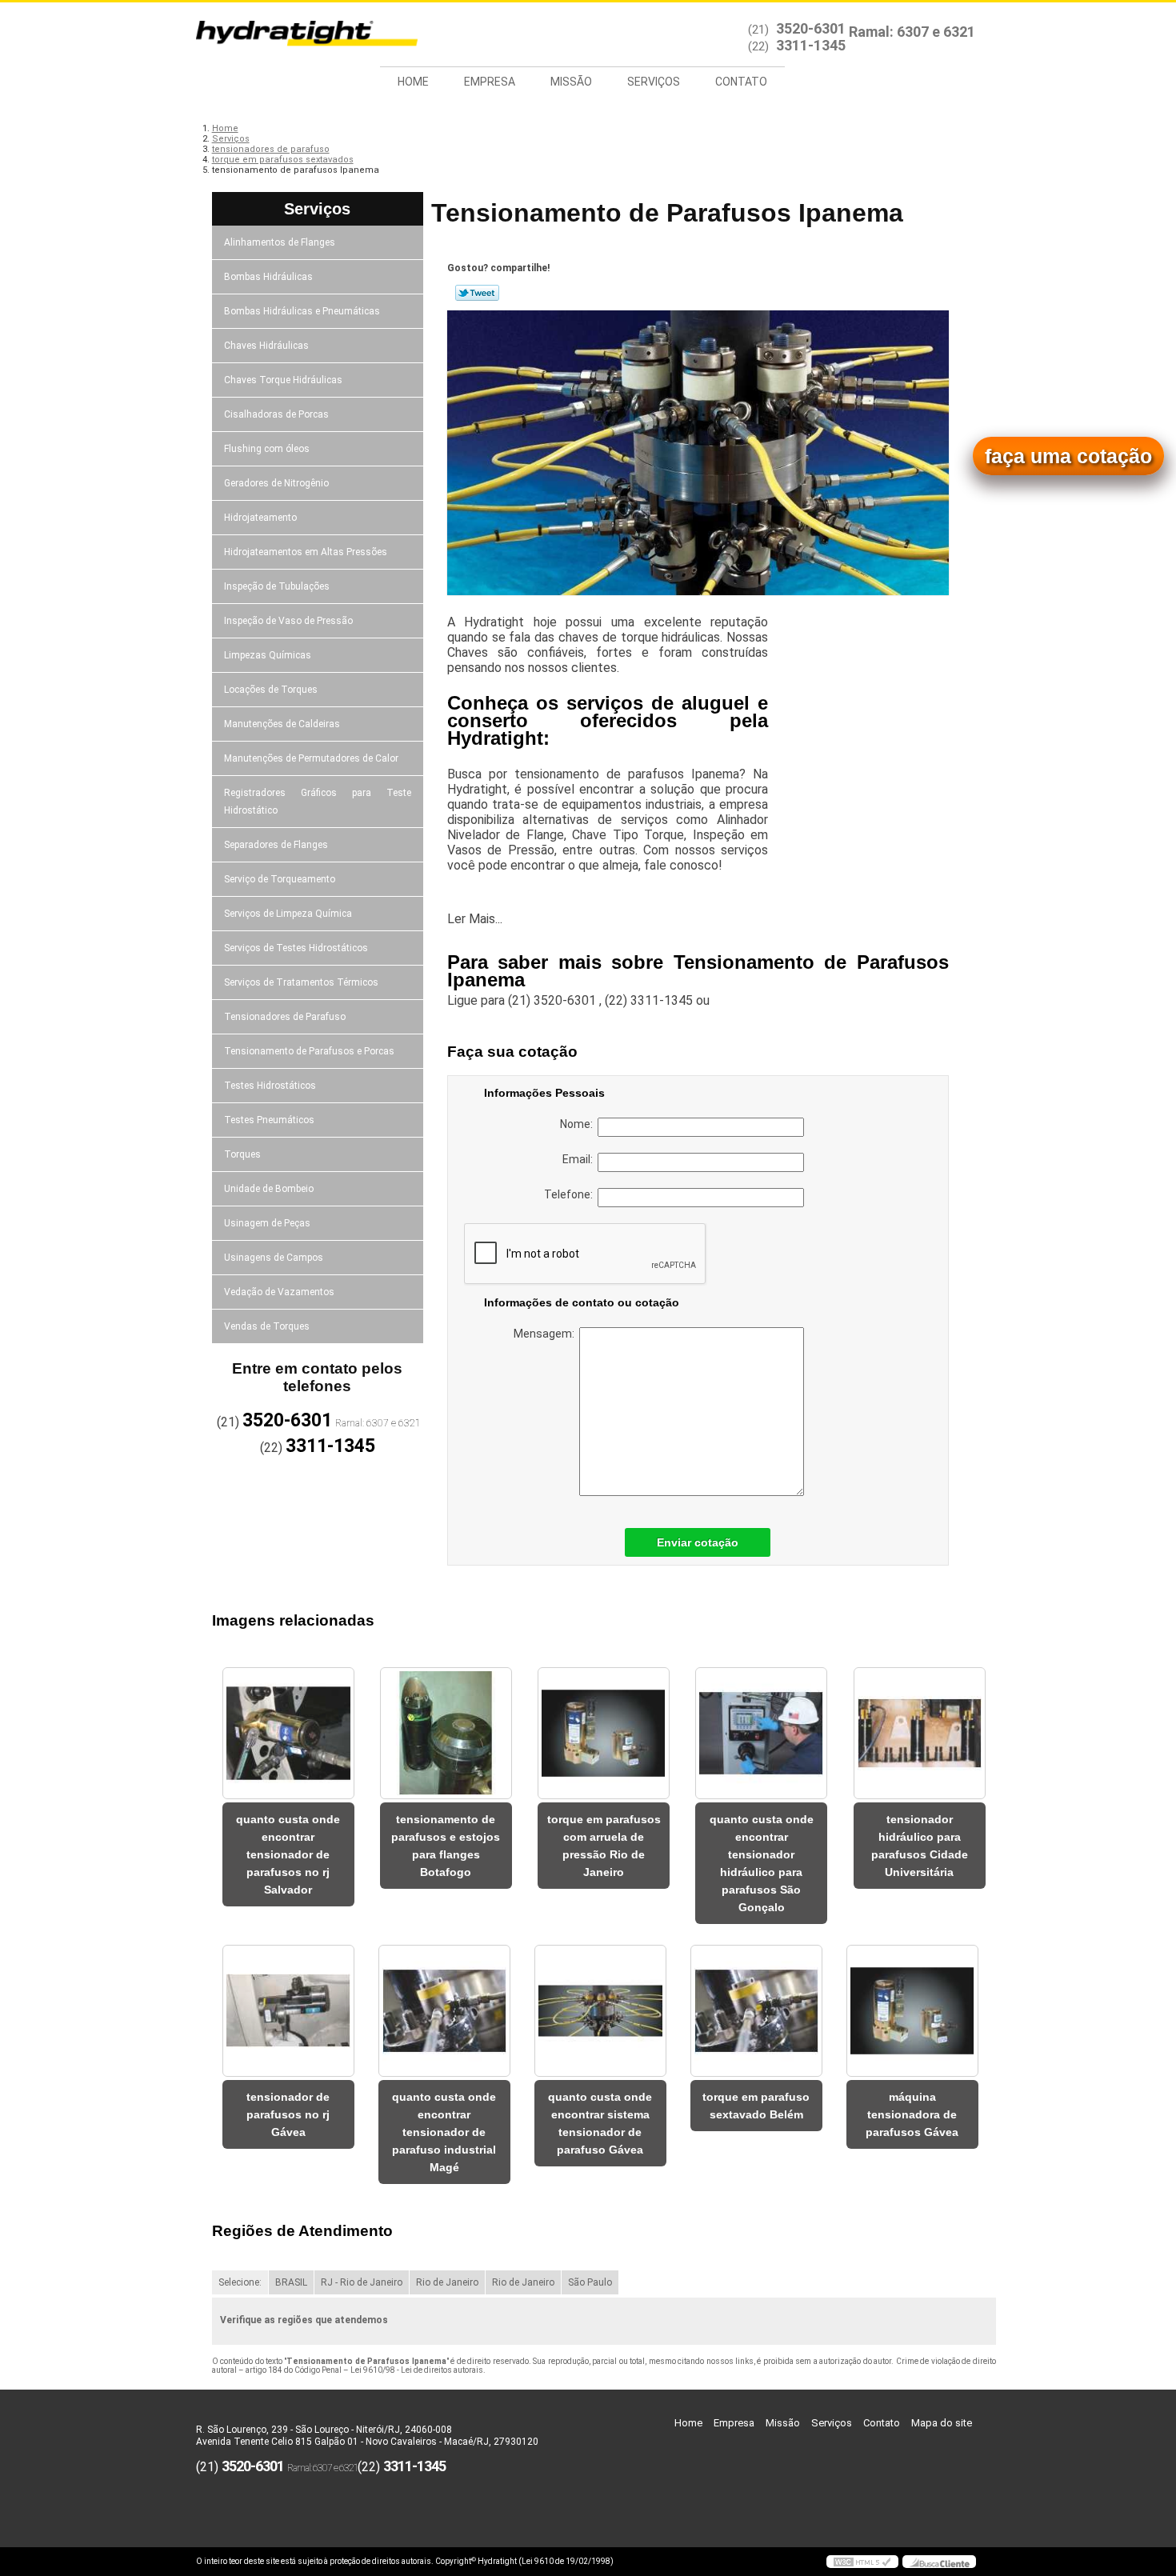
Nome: (579, 1124)
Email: (580, 1159)
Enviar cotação (698, 1542)
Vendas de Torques (267, 1326)
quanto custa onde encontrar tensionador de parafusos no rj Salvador (288, 1854)
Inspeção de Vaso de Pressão (288, 621)
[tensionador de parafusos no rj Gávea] (288, 2011)
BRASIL (291, 2282)
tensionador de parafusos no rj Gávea (288, 2114)
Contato (741, 82)
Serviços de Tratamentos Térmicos (301, 982)
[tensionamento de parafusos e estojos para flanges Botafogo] (446, 1733)
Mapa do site (942, 2423)
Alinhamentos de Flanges (280, 242)
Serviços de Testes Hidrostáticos (296, 948)
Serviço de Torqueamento (280, 879)
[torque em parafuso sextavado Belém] (756, 2011)
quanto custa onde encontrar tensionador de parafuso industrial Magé (444, 2132)
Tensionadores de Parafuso (285, 1017)
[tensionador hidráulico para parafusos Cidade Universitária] (920, 1733)
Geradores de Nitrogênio (276, 483)
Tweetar (477, 293)
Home (413, 82)
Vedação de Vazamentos (279, 1292)
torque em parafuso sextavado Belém (756, 2106)
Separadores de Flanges (276, 845)
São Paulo (590, 2282)
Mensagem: (546, 1334)
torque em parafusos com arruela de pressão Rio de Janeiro (604, 1846)
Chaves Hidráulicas (266, 346)
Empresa (490, 82)
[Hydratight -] (288, 34)
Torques (242, 1154)
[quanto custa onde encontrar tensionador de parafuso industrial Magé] (444, 2011)
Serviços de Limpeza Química (288, 914)
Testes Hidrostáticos (270, 1086)
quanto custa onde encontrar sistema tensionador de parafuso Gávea (600, 2123)
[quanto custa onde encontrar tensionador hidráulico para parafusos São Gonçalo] (761, 1733)
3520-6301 (811, 28)
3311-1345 (811, 45)
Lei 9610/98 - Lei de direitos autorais (417, 2370)
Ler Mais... (475, 919)
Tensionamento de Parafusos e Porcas (309, 1051)
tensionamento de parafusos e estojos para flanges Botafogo (446, 1846)
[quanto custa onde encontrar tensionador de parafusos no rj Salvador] (288, 1733)
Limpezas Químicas (268, 655)
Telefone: (571, 1194)
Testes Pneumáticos (269, 1120)
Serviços (654, 82)
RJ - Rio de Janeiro (362, 2282)
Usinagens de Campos (274, 1258)
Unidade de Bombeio (269, 1189)
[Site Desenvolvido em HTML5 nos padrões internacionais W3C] (862, 2562)
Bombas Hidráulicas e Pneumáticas (302, 311)
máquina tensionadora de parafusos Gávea (912, 2114)
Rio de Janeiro (447, 2282)
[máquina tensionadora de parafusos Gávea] (912, 2011)
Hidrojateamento (260, 518)
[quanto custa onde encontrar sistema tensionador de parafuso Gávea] (600, 2011)
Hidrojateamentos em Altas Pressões (306, 552)
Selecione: (240, 2282)
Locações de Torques (271, 690)
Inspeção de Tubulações (277, 586)
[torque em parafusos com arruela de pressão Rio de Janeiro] (604, 1733)
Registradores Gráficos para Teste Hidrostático (318, 802)
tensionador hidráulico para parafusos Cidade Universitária (920, 1846)
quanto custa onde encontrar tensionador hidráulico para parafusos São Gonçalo (762, 1863)
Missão (571, 82)
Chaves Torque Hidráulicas (283, 380)
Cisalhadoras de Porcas (276, 414)
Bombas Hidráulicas (268, 277)
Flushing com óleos (267, 449)
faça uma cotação (1068, 456)
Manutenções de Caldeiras (282, 724)
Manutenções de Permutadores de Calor (311, 758)
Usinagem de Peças (267, 1223)
